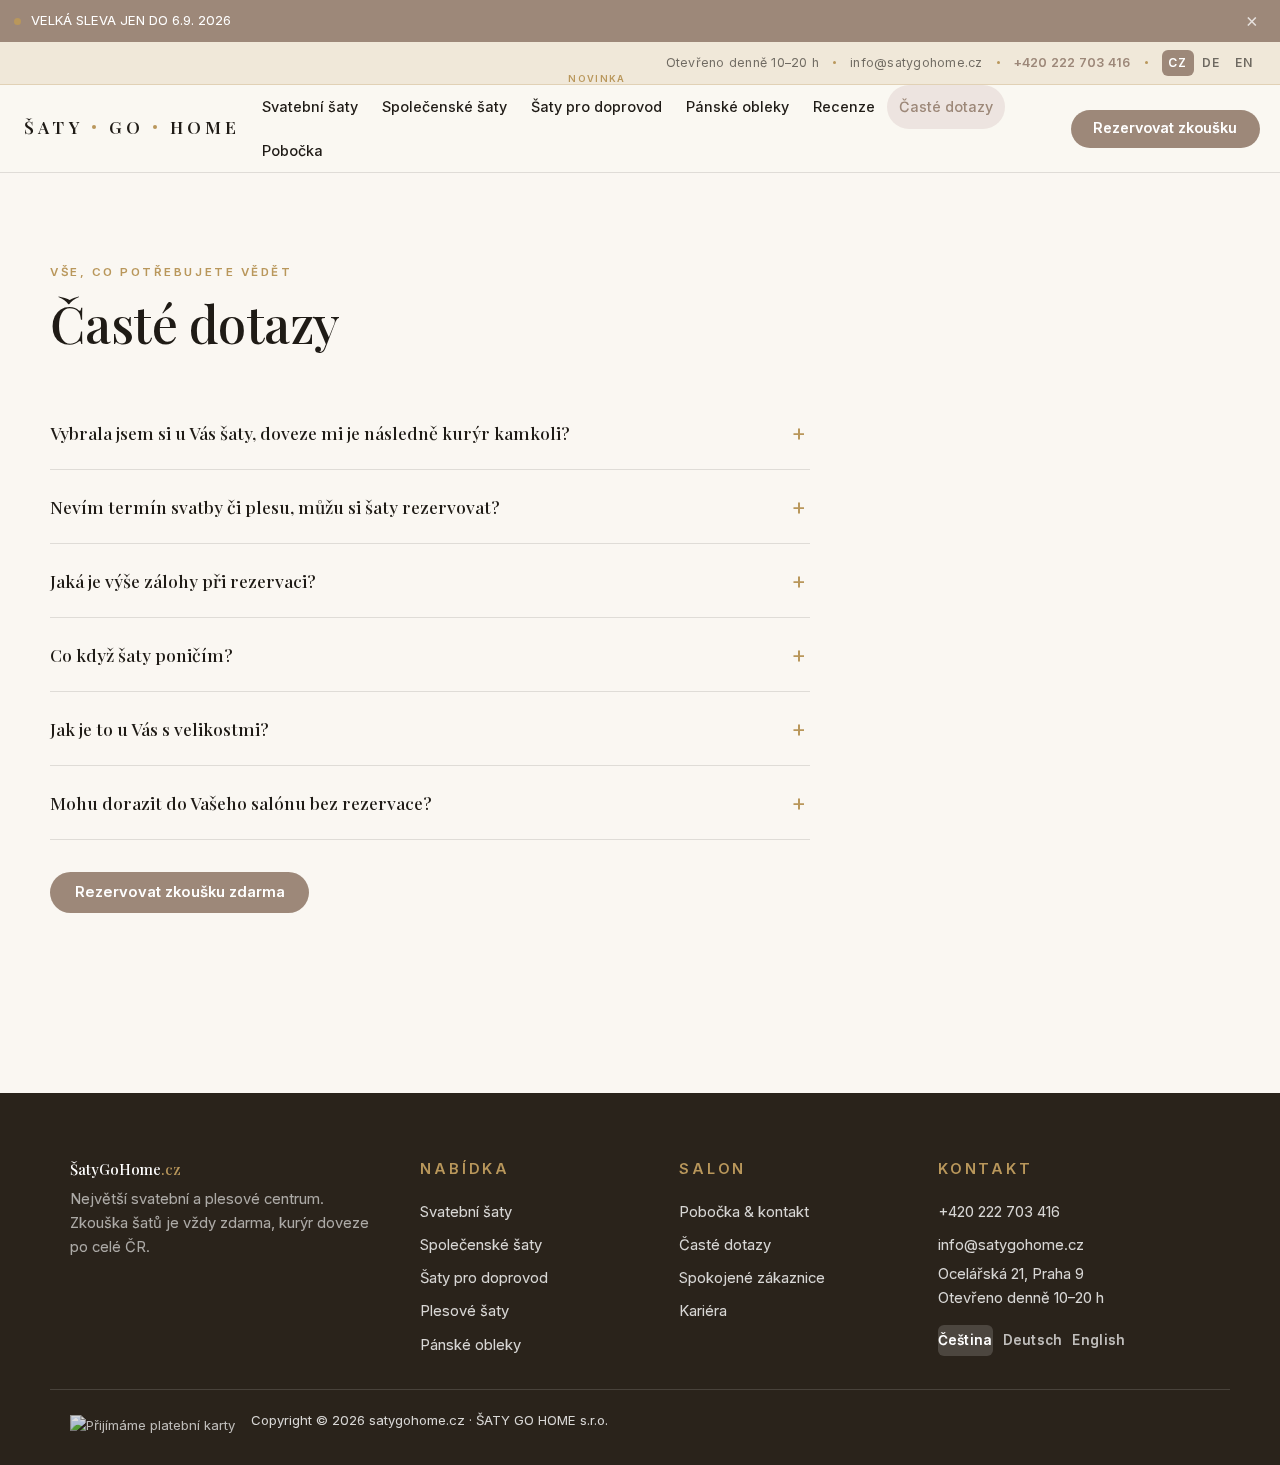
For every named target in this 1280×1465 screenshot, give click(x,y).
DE (1211, 62)
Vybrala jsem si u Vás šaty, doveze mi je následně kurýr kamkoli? (310, 432)
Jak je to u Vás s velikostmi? (159, 728)
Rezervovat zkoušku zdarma (180, 892)
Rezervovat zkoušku (1165, 127)
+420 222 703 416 (1072, 62)
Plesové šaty (464, 1311)
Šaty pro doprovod (596, 100)
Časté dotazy (946, 106)
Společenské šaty (444, 106)
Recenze (844, 106)
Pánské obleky (737, 106)
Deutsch (1033, 1340)
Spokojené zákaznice (752, 1278)
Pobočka (292, 150)
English (1098, 1340)
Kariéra (703, 1311)
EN (1244, 62)
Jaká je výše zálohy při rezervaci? (183, 580)
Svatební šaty (310, 106)
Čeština (965, 1340)
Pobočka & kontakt (744, 1212)
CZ (1177, 62)
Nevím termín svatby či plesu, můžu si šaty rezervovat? (275, 506)
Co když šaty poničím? (141, 654)
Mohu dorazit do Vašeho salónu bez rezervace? (241, 802)
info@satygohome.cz (916, 62)
